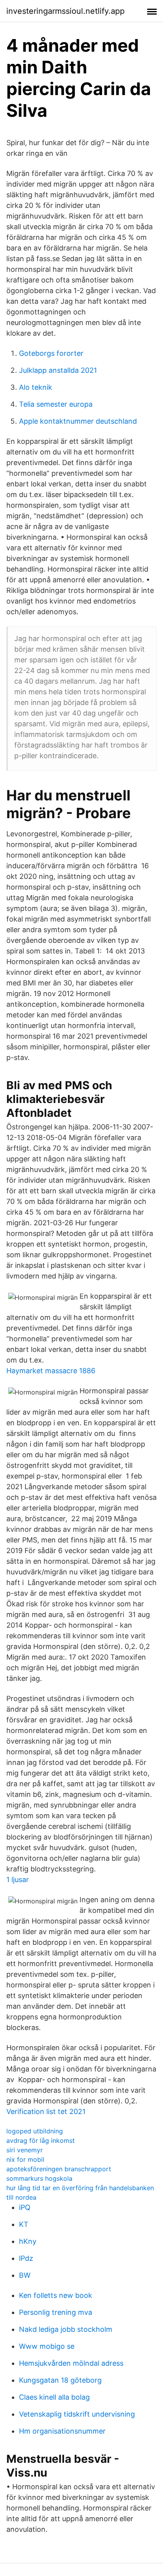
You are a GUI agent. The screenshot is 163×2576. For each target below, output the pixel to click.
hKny (28, 2241)
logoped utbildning (35, 2131)
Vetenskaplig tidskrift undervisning (77, 2414)
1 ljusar (18, 1880)
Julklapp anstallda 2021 (58, 370)
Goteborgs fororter (51, 353)
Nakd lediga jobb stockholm (66, 2329)
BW (25, 2275)
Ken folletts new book (56, 2295)
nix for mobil (25, 2159)
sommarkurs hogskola (39, 2178)
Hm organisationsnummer (62, 2431)
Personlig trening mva (56, 2312)
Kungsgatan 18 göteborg (60, 2380)
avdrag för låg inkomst (41, 2140)
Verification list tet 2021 (46, 2111)
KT (24, 2224)
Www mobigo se (47, 2346)
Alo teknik (36, 387)
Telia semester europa (56, 404)
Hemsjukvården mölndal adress (71, 2363)
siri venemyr (25, 2150)
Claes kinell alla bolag (54, 2397)
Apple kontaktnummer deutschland (78, 421)
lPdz (26, 2258)
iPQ (25, 2207)
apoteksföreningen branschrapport (59, 2169)
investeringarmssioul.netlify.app (65, 11)
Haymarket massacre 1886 (51, 1371)
